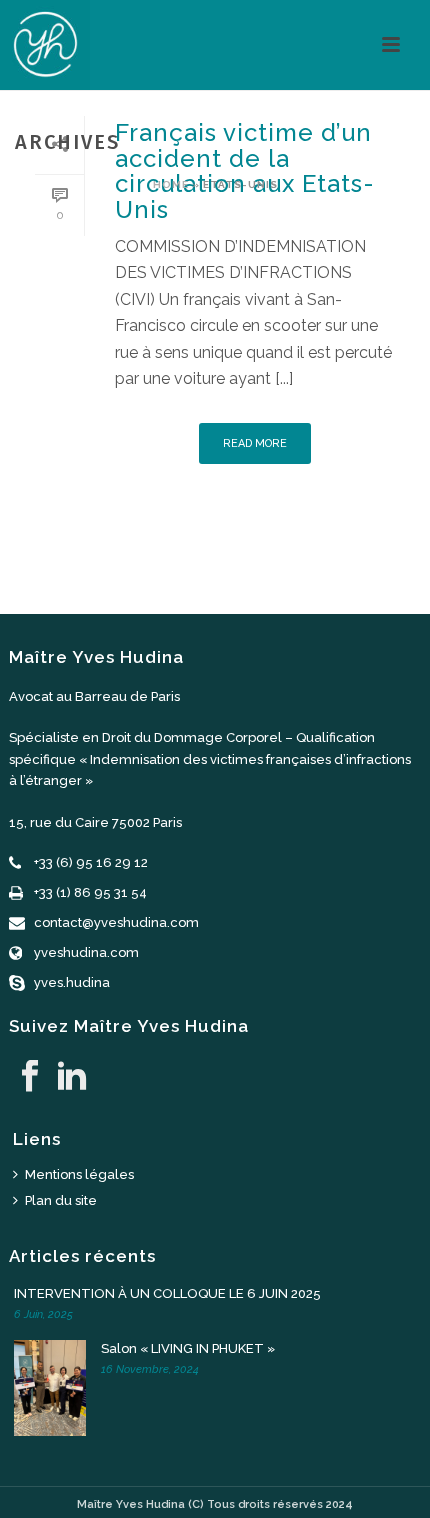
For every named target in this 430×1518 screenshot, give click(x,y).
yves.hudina (72, 982)
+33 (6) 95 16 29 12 (91, 862)
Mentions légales (79, 1174)
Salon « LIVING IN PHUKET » (188, 1348)
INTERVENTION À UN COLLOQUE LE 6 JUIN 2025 (167, 1293)
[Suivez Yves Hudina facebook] (30, 1077)
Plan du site (61, 1200)
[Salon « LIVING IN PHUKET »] (54, 1388)
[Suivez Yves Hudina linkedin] (72, 1077)
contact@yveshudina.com (116, 922)
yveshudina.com (86, 952)
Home (171, 184)
